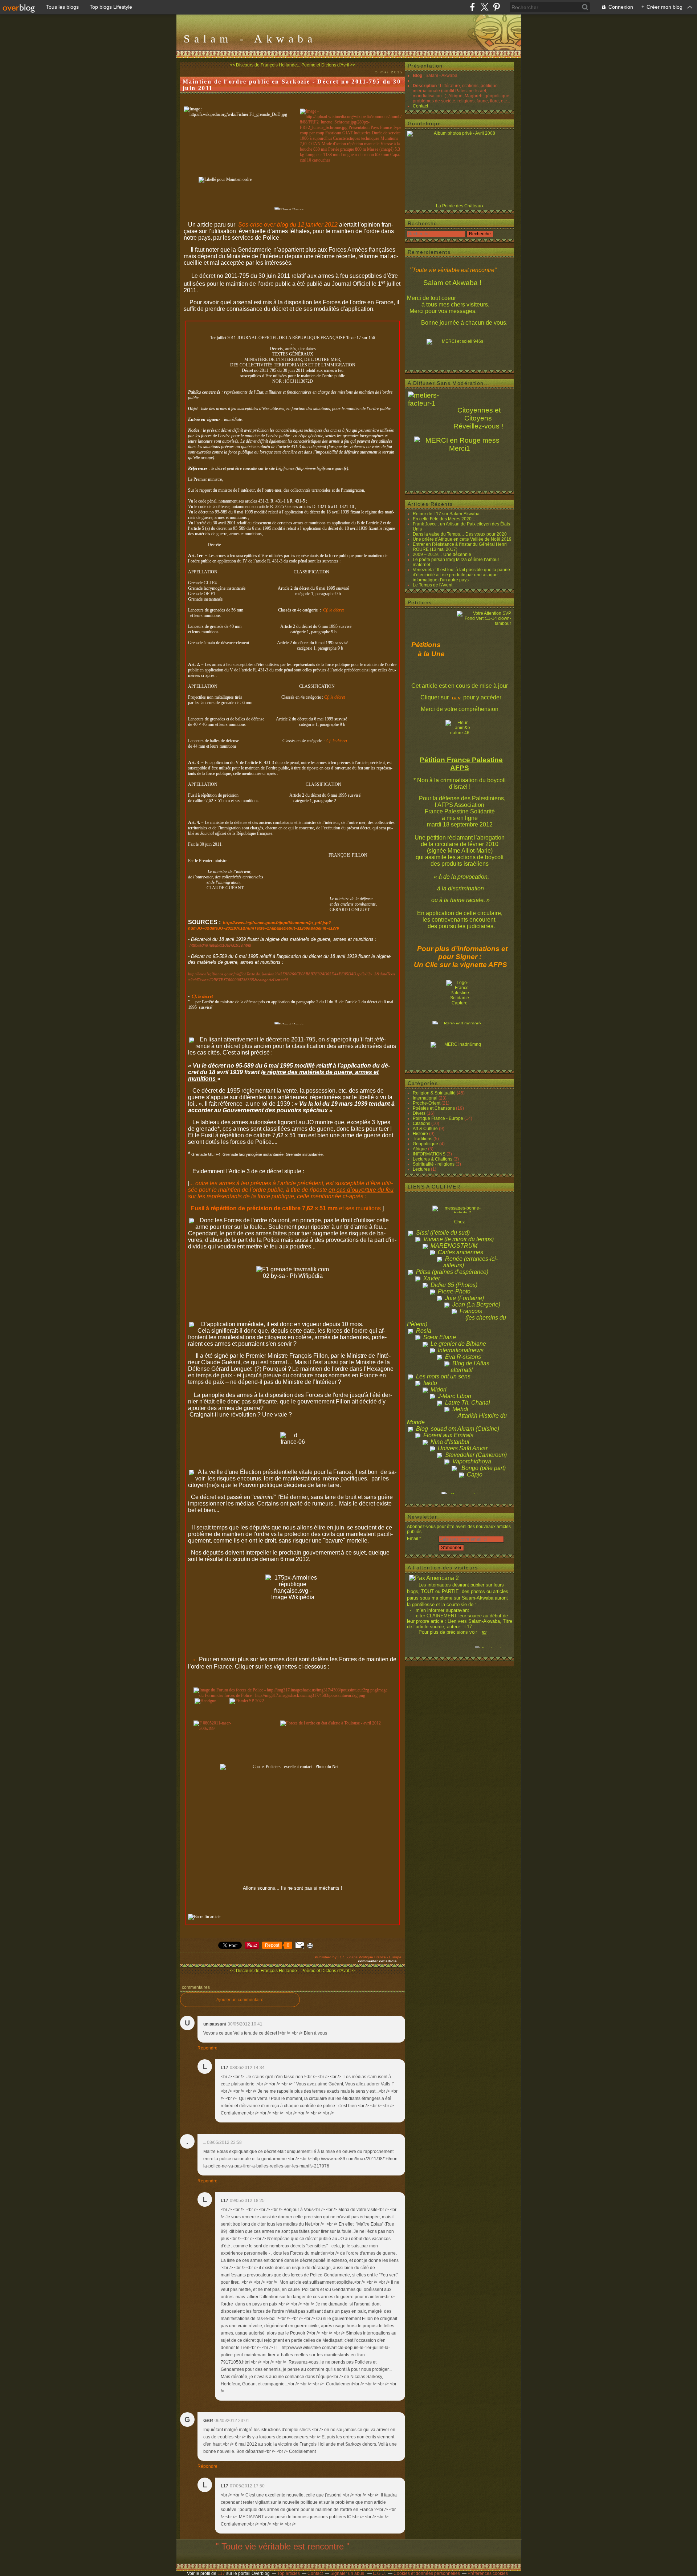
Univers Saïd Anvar (463, 1448)
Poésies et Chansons (434, 1108)
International (425, 1098)
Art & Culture (425, 1129)
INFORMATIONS (429, 1154)
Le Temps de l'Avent (433, 585)
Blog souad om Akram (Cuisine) (458, 1429)
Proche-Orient (427, 1103)
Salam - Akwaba (250, 39)
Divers (419, 1113)
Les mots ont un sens (443, 1376)
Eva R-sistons (463, 1357)
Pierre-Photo (454, 1291)
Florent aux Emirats (448, 1435)
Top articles (289, 2573)
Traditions (423, 1139)
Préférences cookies (488, 2573)
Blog (417, 76)
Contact (420, 106)
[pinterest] (496, 7)
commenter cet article (378, 1961)
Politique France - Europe (380, 1957)
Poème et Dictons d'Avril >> (328, 65)
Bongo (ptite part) (484, 1468)
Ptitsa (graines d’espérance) (452, 1272)
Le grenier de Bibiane (458, 1344)
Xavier (432, 1278)
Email (413, 1539)
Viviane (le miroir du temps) (458, 1239)
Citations (421, 1124)
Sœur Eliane (440, 1337)
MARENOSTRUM (454, 1246)
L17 (221, 2573)
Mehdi (460, 1409)
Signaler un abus (348, 2573)
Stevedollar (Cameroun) (476, 1455)
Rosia (424, 1331)
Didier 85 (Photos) (454, 1285)
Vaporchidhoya (472, 1461)
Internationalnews (461, 1350)
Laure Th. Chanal (468, 1403)
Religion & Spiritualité (434, 1093)
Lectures (421, 1169)
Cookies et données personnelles (427, 2573)
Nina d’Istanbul (450, 1442)
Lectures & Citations (433, 1159)
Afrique (420, 1149)
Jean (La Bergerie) (476, 1305)
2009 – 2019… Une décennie (442, 554)
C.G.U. (379, 2573)
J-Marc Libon (455, 1396)
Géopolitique (425, 1144)
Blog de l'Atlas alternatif (470, 1367)
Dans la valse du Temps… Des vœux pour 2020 (460, 534)
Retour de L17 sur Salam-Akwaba (446, 514)
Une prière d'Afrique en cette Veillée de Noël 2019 (462, 539)
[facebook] (472, 7)
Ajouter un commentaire (240, 2000)
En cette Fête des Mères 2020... (444, 519)
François (471, 1311)
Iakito (430, 1383)
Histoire (420, 1134)
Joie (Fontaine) (464, 1298)
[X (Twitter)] (484, 7)
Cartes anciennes (460, 1252)
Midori (439, 1389)
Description (425, 86)
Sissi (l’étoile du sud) (443, 1233)
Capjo (475, 1474)
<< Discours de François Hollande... (265, 65)
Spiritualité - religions (434, 1164)
